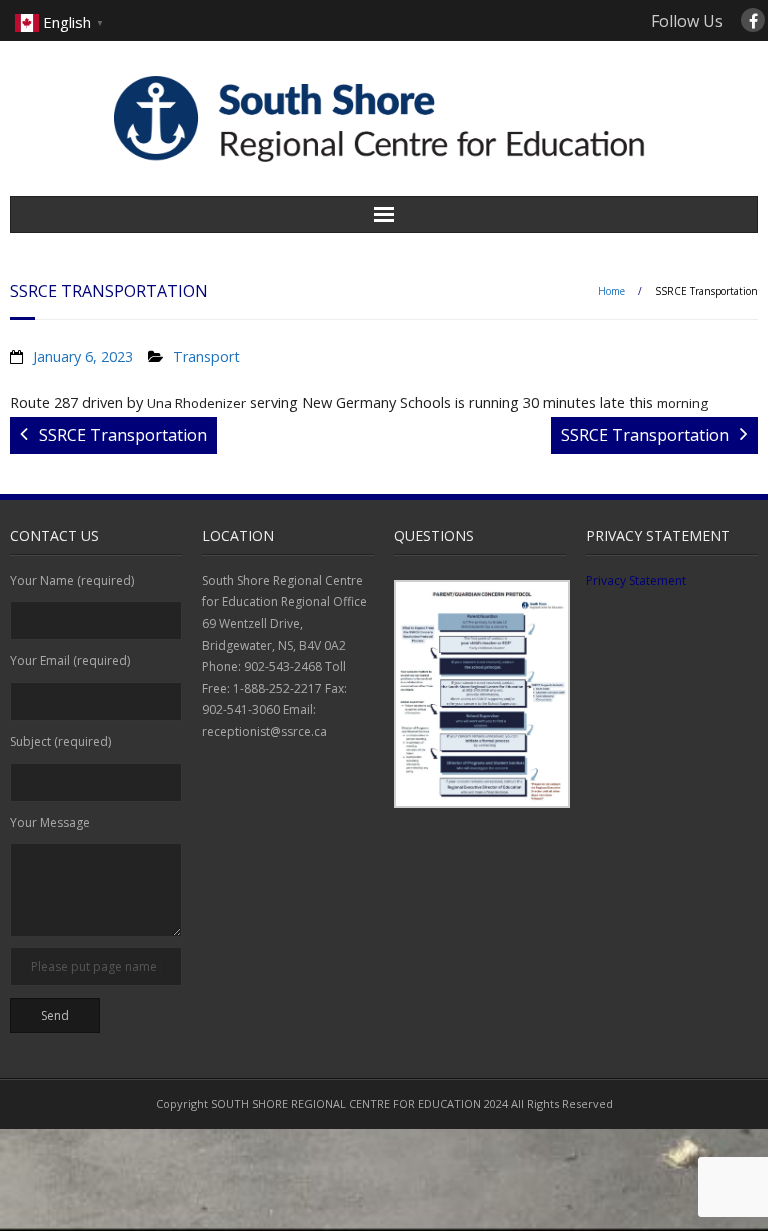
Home (611, 291)
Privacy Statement (636, 580)
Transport (206, 356)
